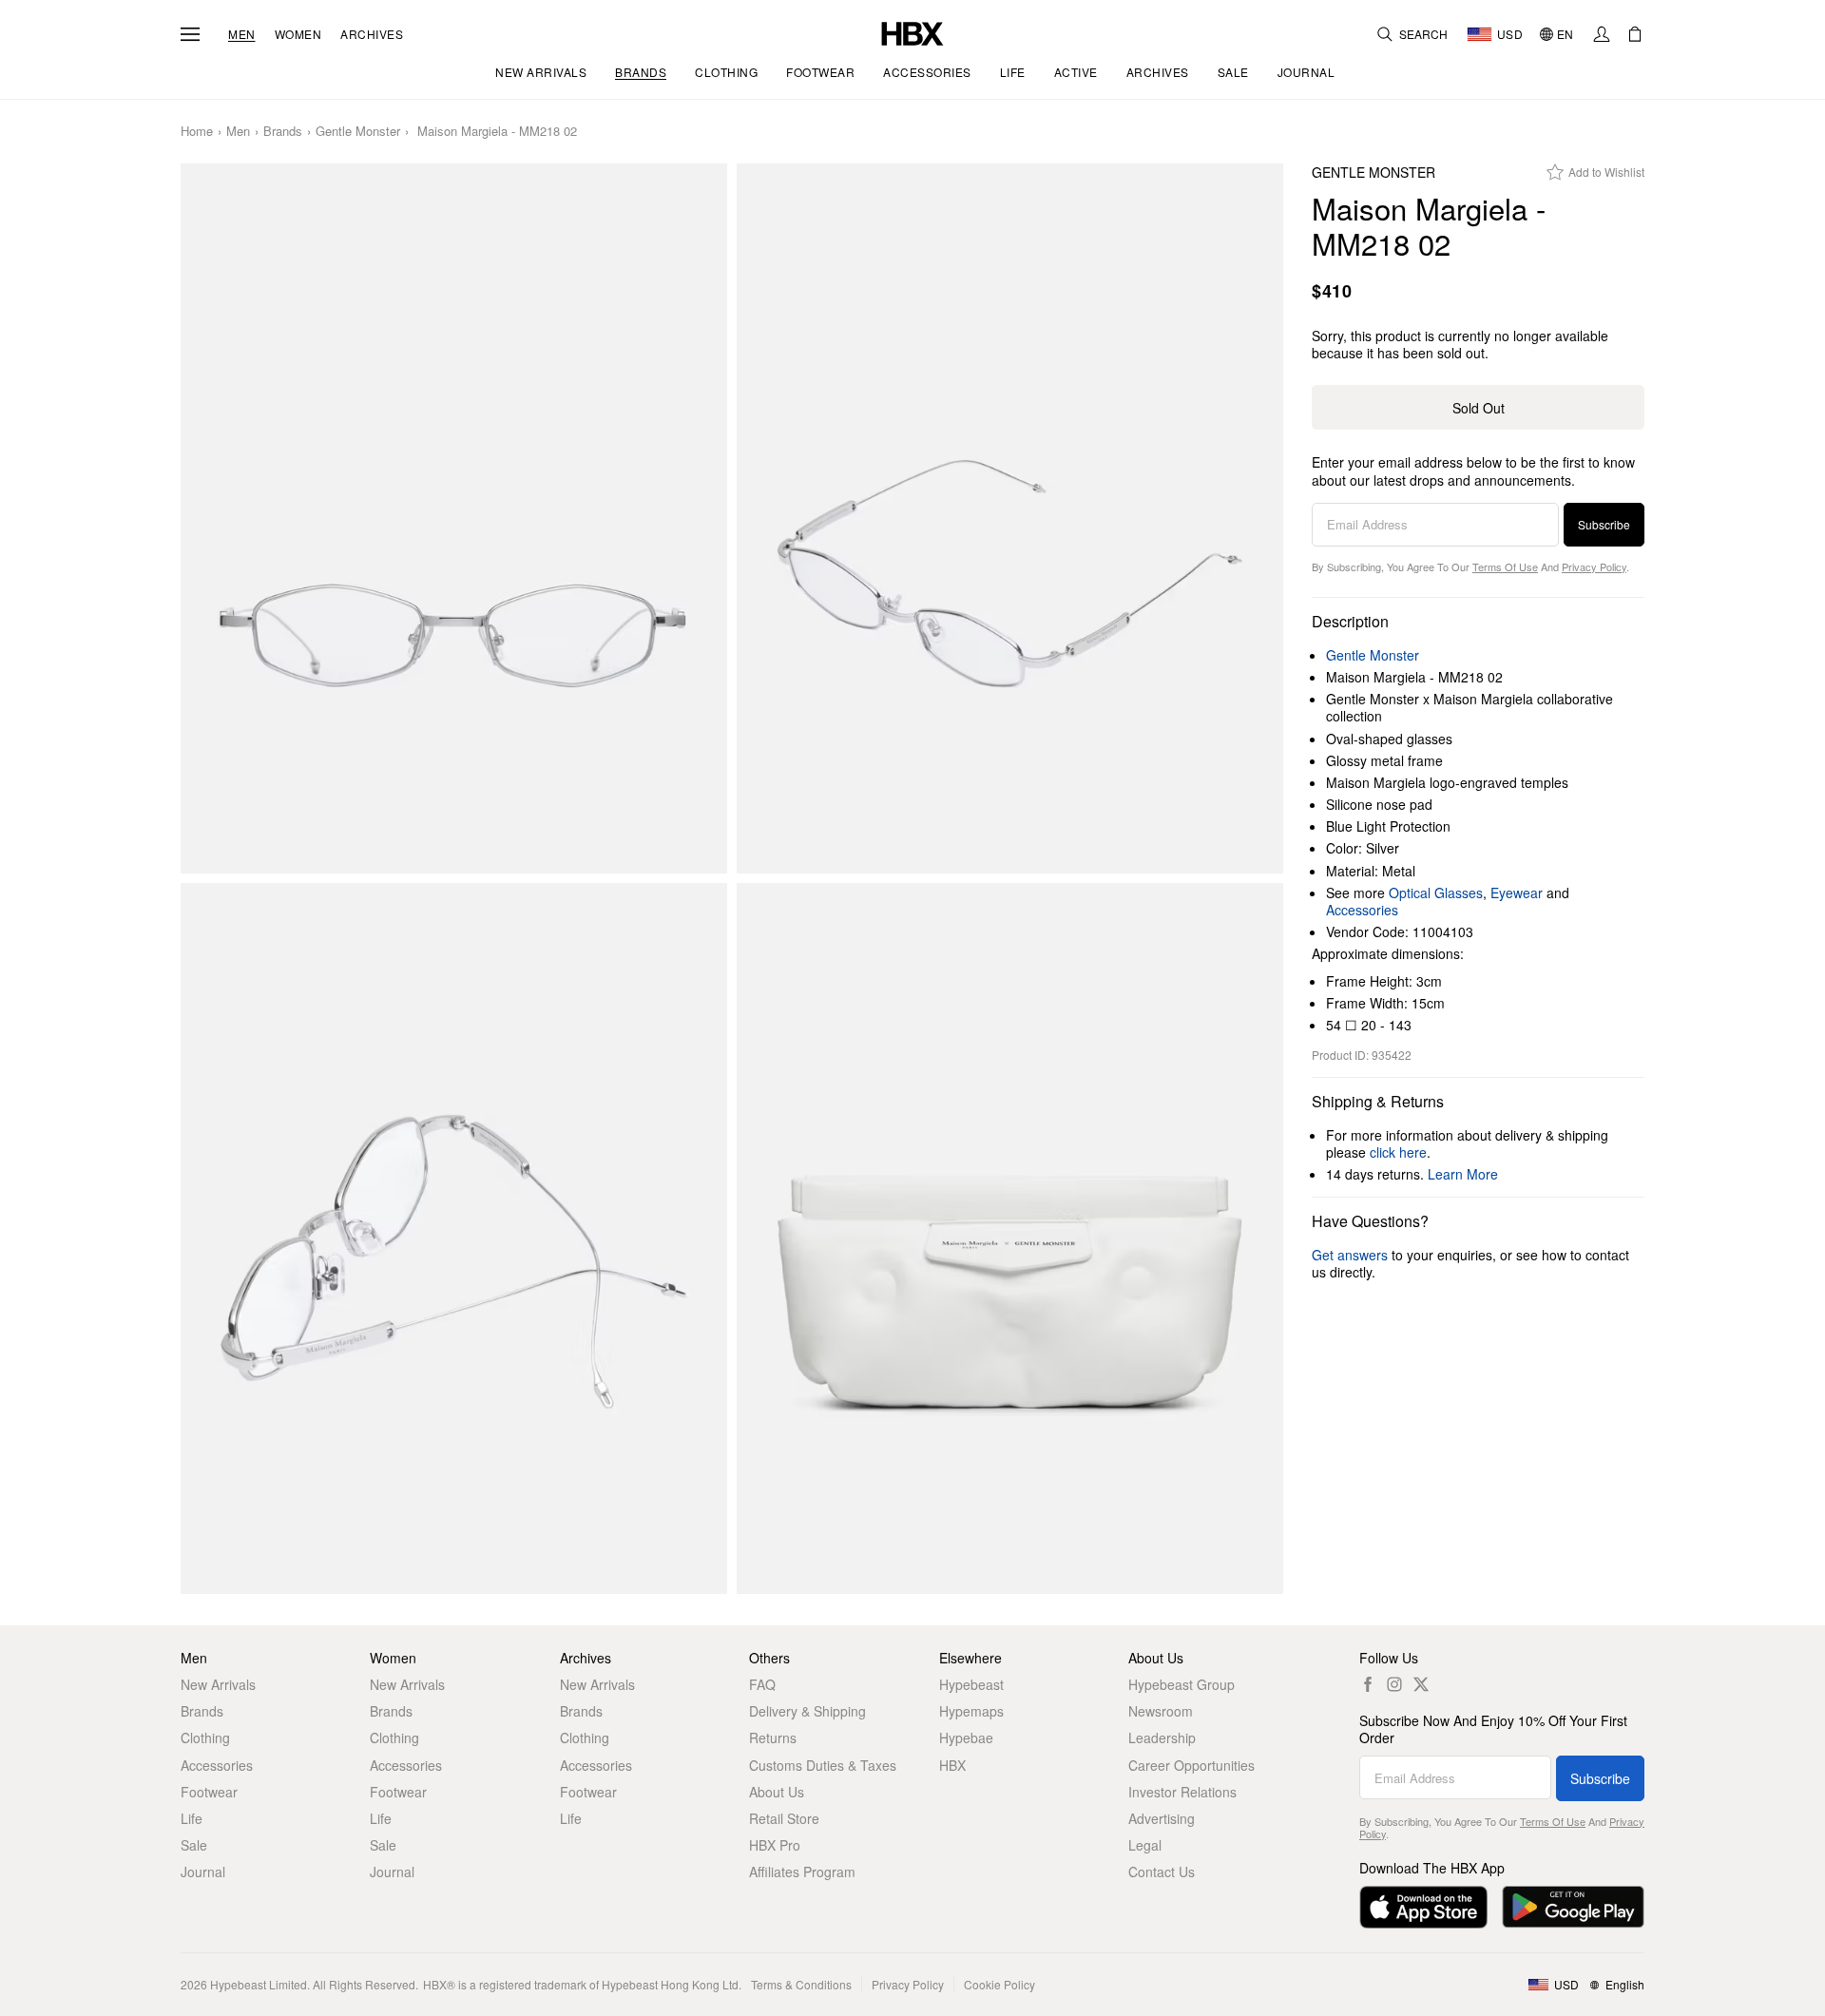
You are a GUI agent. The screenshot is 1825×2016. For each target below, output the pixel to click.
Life (192, 1818)
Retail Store (784, 1818)
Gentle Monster (358, 132)
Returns (773, 1738)
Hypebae (966, 1738)
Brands (283, 132)
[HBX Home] (912, 32)
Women (298, 34)
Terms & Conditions (801, 1984)
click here (1398, 1152)
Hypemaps (971, 1711)
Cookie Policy (999, 1984)
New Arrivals (218, 1684)
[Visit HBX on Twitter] (1421, 1684)
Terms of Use (1505, 566)
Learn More (1463, 1174)
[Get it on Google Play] (1573, 1907)
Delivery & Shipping (807, 1711)
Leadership (1162, 1738)
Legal (1145, 1845)
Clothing (205, 1738)
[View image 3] (454, 1238)
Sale (194, 1845)
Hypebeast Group (1181, 1684)
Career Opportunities (1191, 1765)
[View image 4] (1010, 1238)
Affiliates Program (802, 1872)
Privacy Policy (1594, 566)
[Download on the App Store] (1423, 1907)
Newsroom (1161, 1711)
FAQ (762, 1684)
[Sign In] (1602, 34)
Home (197, 132)
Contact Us (1162, 1872)
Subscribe (1604, 524)
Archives (372, 34)
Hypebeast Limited (259, 1984)
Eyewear (1517, 893)
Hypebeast (971, 1684)
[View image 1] (454, 519)
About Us (777, 1792)
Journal (203, 1872)
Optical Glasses (1436, 893)
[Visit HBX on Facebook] (1368, 1684)
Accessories (1362, 910)
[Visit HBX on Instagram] (1394, 1684)
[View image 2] (1010, 519)
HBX (952, 1765)
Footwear (209, 1792)
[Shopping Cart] (1635, 34)
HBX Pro (775, 1845)
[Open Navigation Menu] (190, 34)
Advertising (1162, 1818)
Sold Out (1479, 408)
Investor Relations (1182, 1792)
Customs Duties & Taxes (823, 1765)
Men (242, 34)
